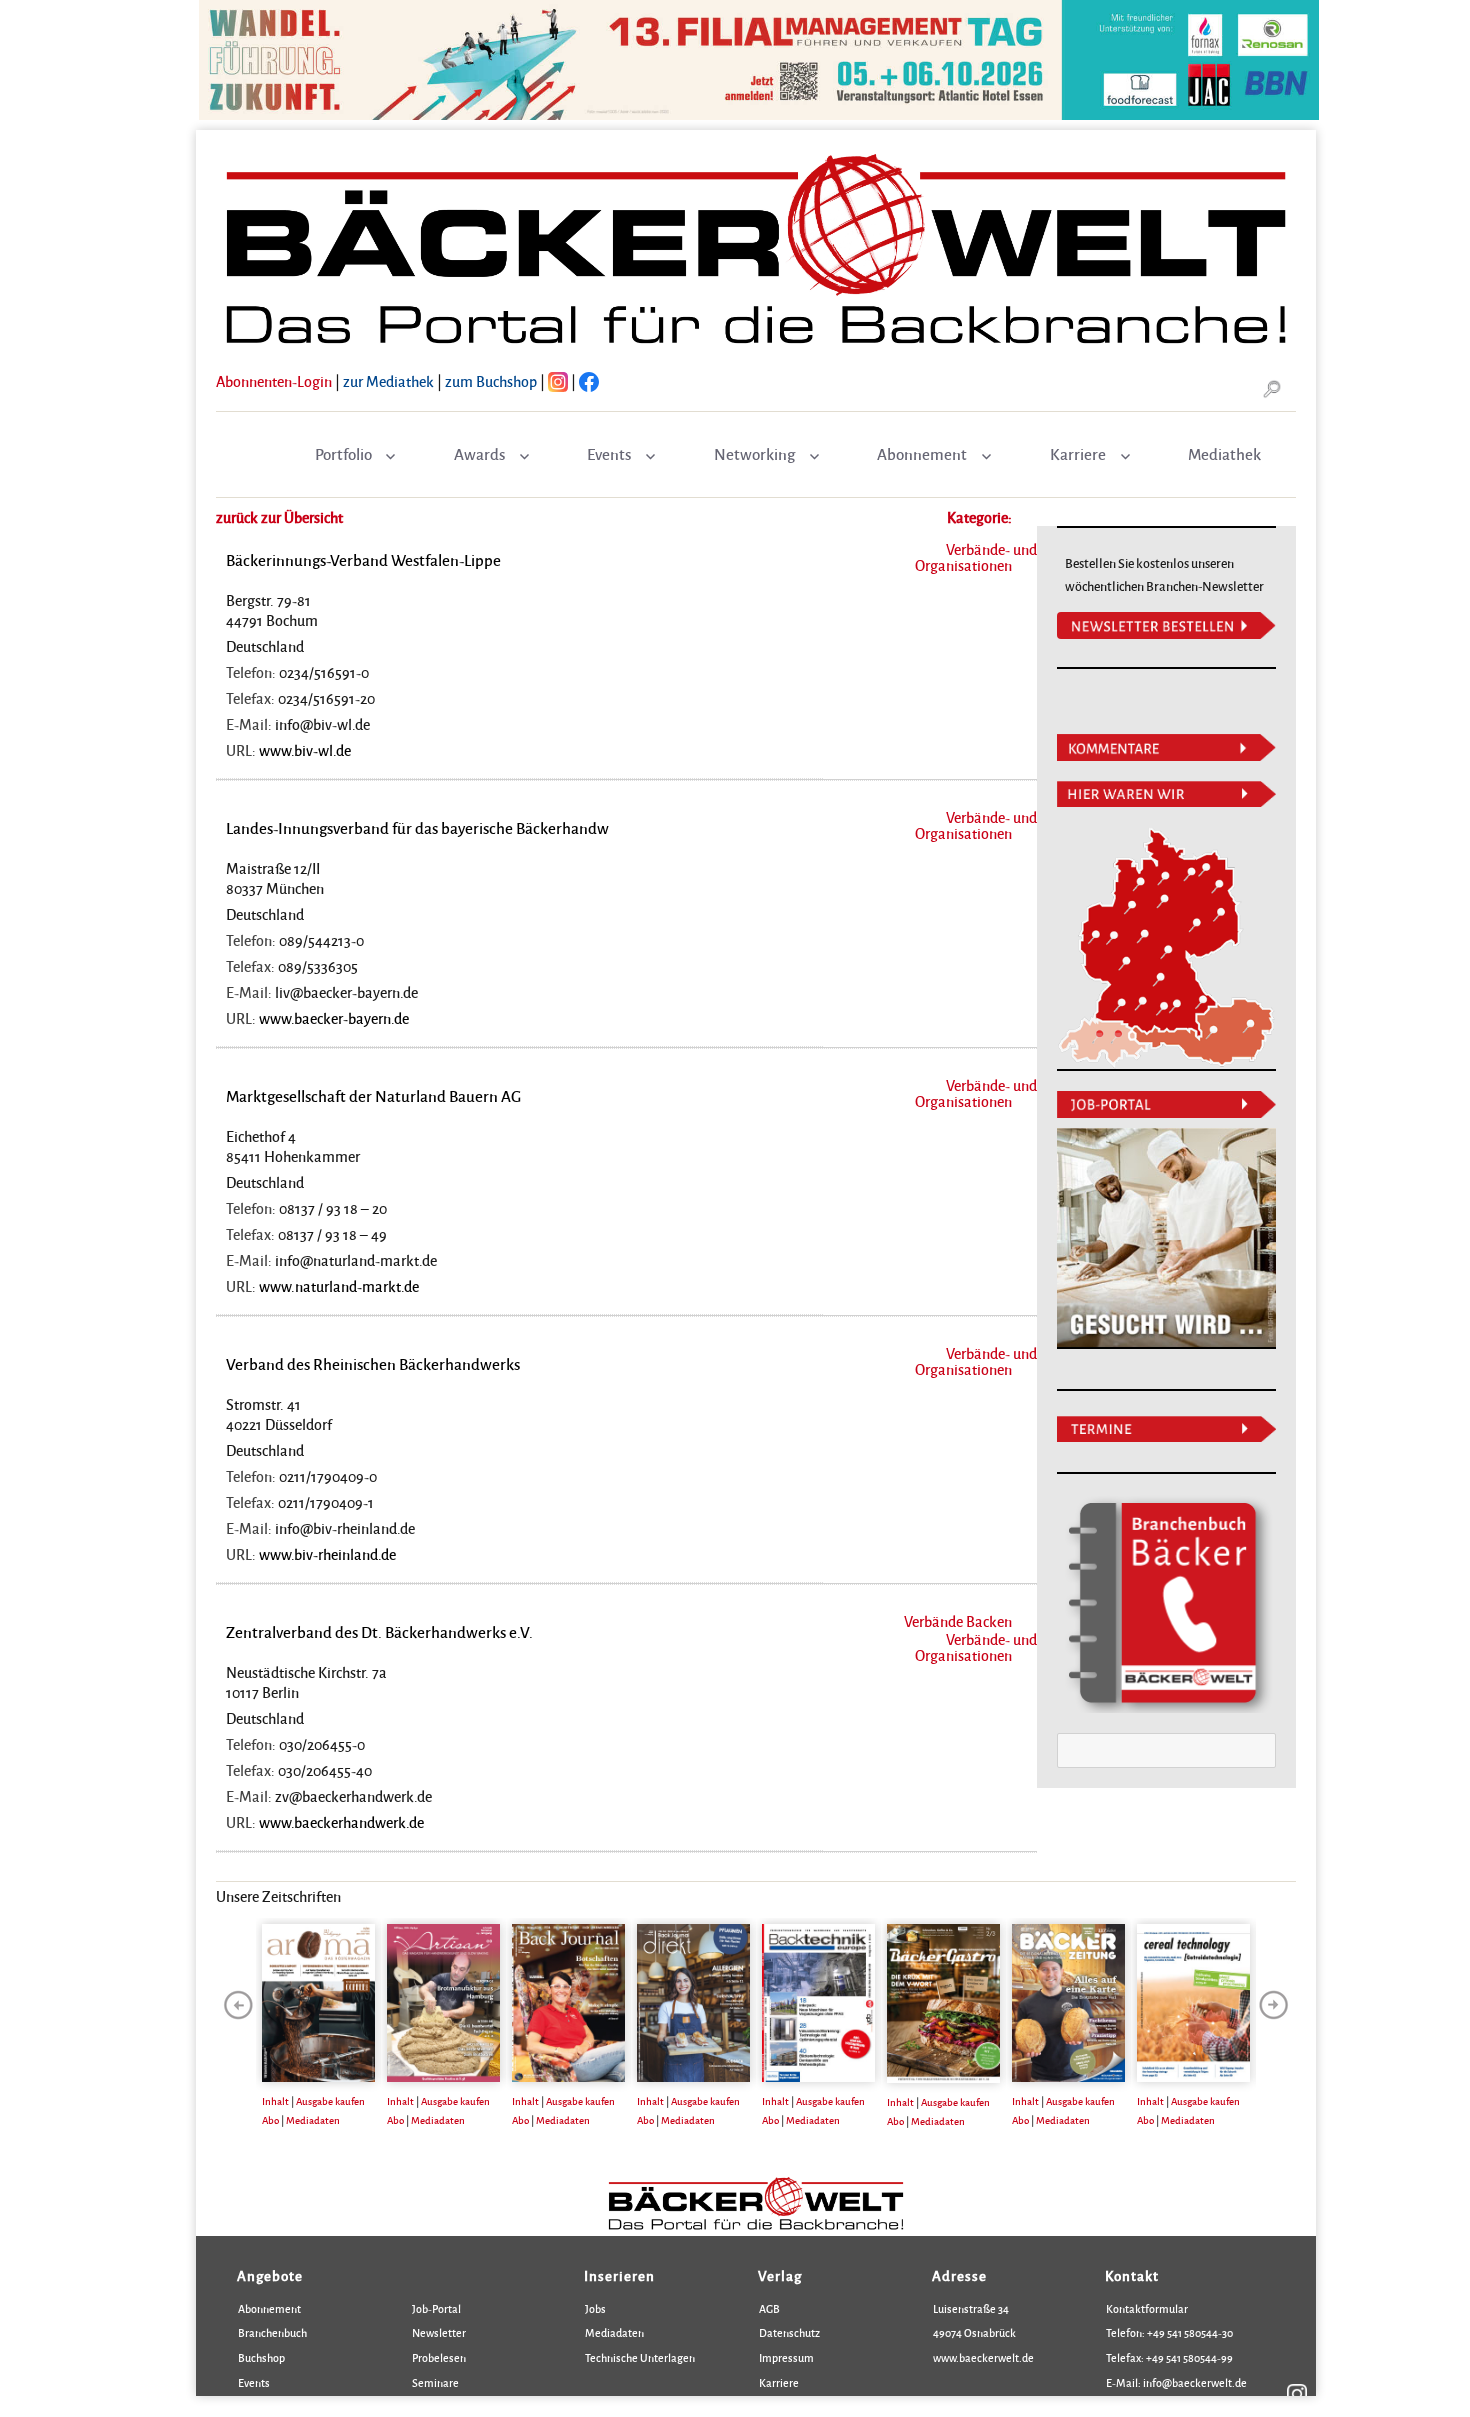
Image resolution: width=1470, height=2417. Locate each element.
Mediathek (1224, 454)
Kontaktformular (1147, 2308)
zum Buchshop (491, 381)
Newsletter (439, 2332)
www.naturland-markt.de (339, 1286)
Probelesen (439, 2357)
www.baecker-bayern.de (334, 1018)
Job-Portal (436, 2308)
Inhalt (275, 2101)
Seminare (435, 2382)
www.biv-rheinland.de (327, 1554)
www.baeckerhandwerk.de (341, 1822)
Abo (270, 2120)
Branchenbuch (272, 2332)
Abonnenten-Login (274, 381)
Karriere (1078, 454)
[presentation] (238, 2005)
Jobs (595, 2308)
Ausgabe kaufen (330, 2101)
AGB (769, 2308)
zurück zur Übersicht (279, 517)
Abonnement (922, 454)
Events (609, 454)
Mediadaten (313, 2120)
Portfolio (343, 454)
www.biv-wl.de (305, 750)
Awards (479, 454)
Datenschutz (789, 2332)
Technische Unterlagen (640, 2357)
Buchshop (261, 2357)
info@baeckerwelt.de (1194, 2382)
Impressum (786, 2357)
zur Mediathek (388, 381)
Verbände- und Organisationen (976, 557)
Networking (754, 454)
